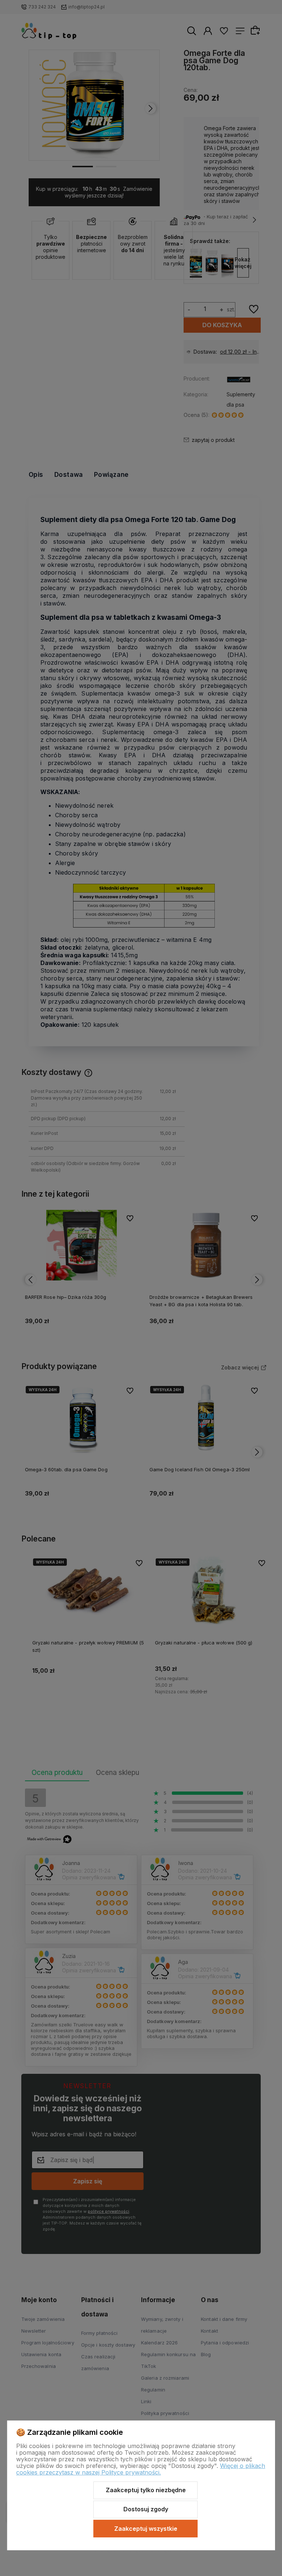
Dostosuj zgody (146, 2509)
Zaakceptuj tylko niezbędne (146, 2490)
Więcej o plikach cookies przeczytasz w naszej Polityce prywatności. (141, 2469)
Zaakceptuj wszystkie (146, 2529)
